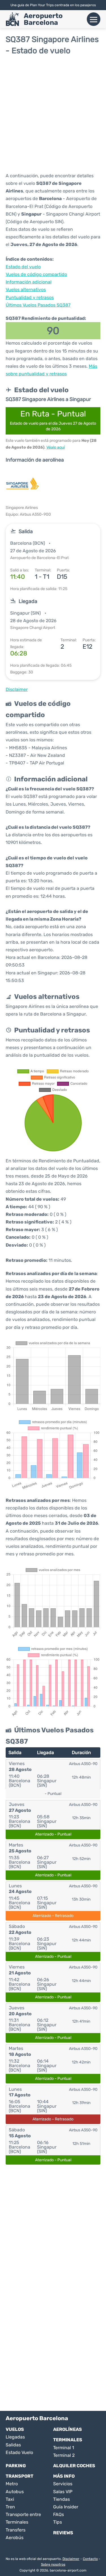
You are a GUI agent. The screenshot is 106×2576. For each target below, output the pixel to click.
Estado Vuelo (19, 2452)
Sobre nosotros (53, 2564)
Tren (10, 2507)
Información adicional (29, 282)
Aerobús (15, 2538)
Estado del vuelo (23, 267)
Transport (20, 2476)
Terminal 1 (64, 2448)
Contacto (90, 2559)
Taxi (10, 2499)
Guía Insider (66, 2507)
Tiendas (61, 2499)
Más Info (64, 2476)
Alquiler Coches (74, 2466)
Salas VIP (63, 2492)
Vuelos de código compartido (36, 274)
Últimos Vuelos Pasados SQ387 (38, 305)
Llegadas (15, 2437)
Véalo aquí (56, 447)
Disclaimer (71, 2559)
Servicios (63, 2484)
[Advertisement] (53, 113)
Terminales (68, 2440)
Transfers (16, 2530)
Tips (58, 2522)
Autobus (15, 2492)
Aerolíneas (68, 2429)
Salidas (13, 2445)
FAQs (59, 2514)
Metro (12, 2484)
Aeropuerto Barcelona (43, 19)
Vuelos (15, 2429)
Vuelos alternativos (26, 290)
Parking (16, 2466)
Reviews (63, 2533)
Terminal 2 (64, 2455)
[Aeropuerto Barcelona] (12, 19)
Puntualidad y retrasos (30, 297)
